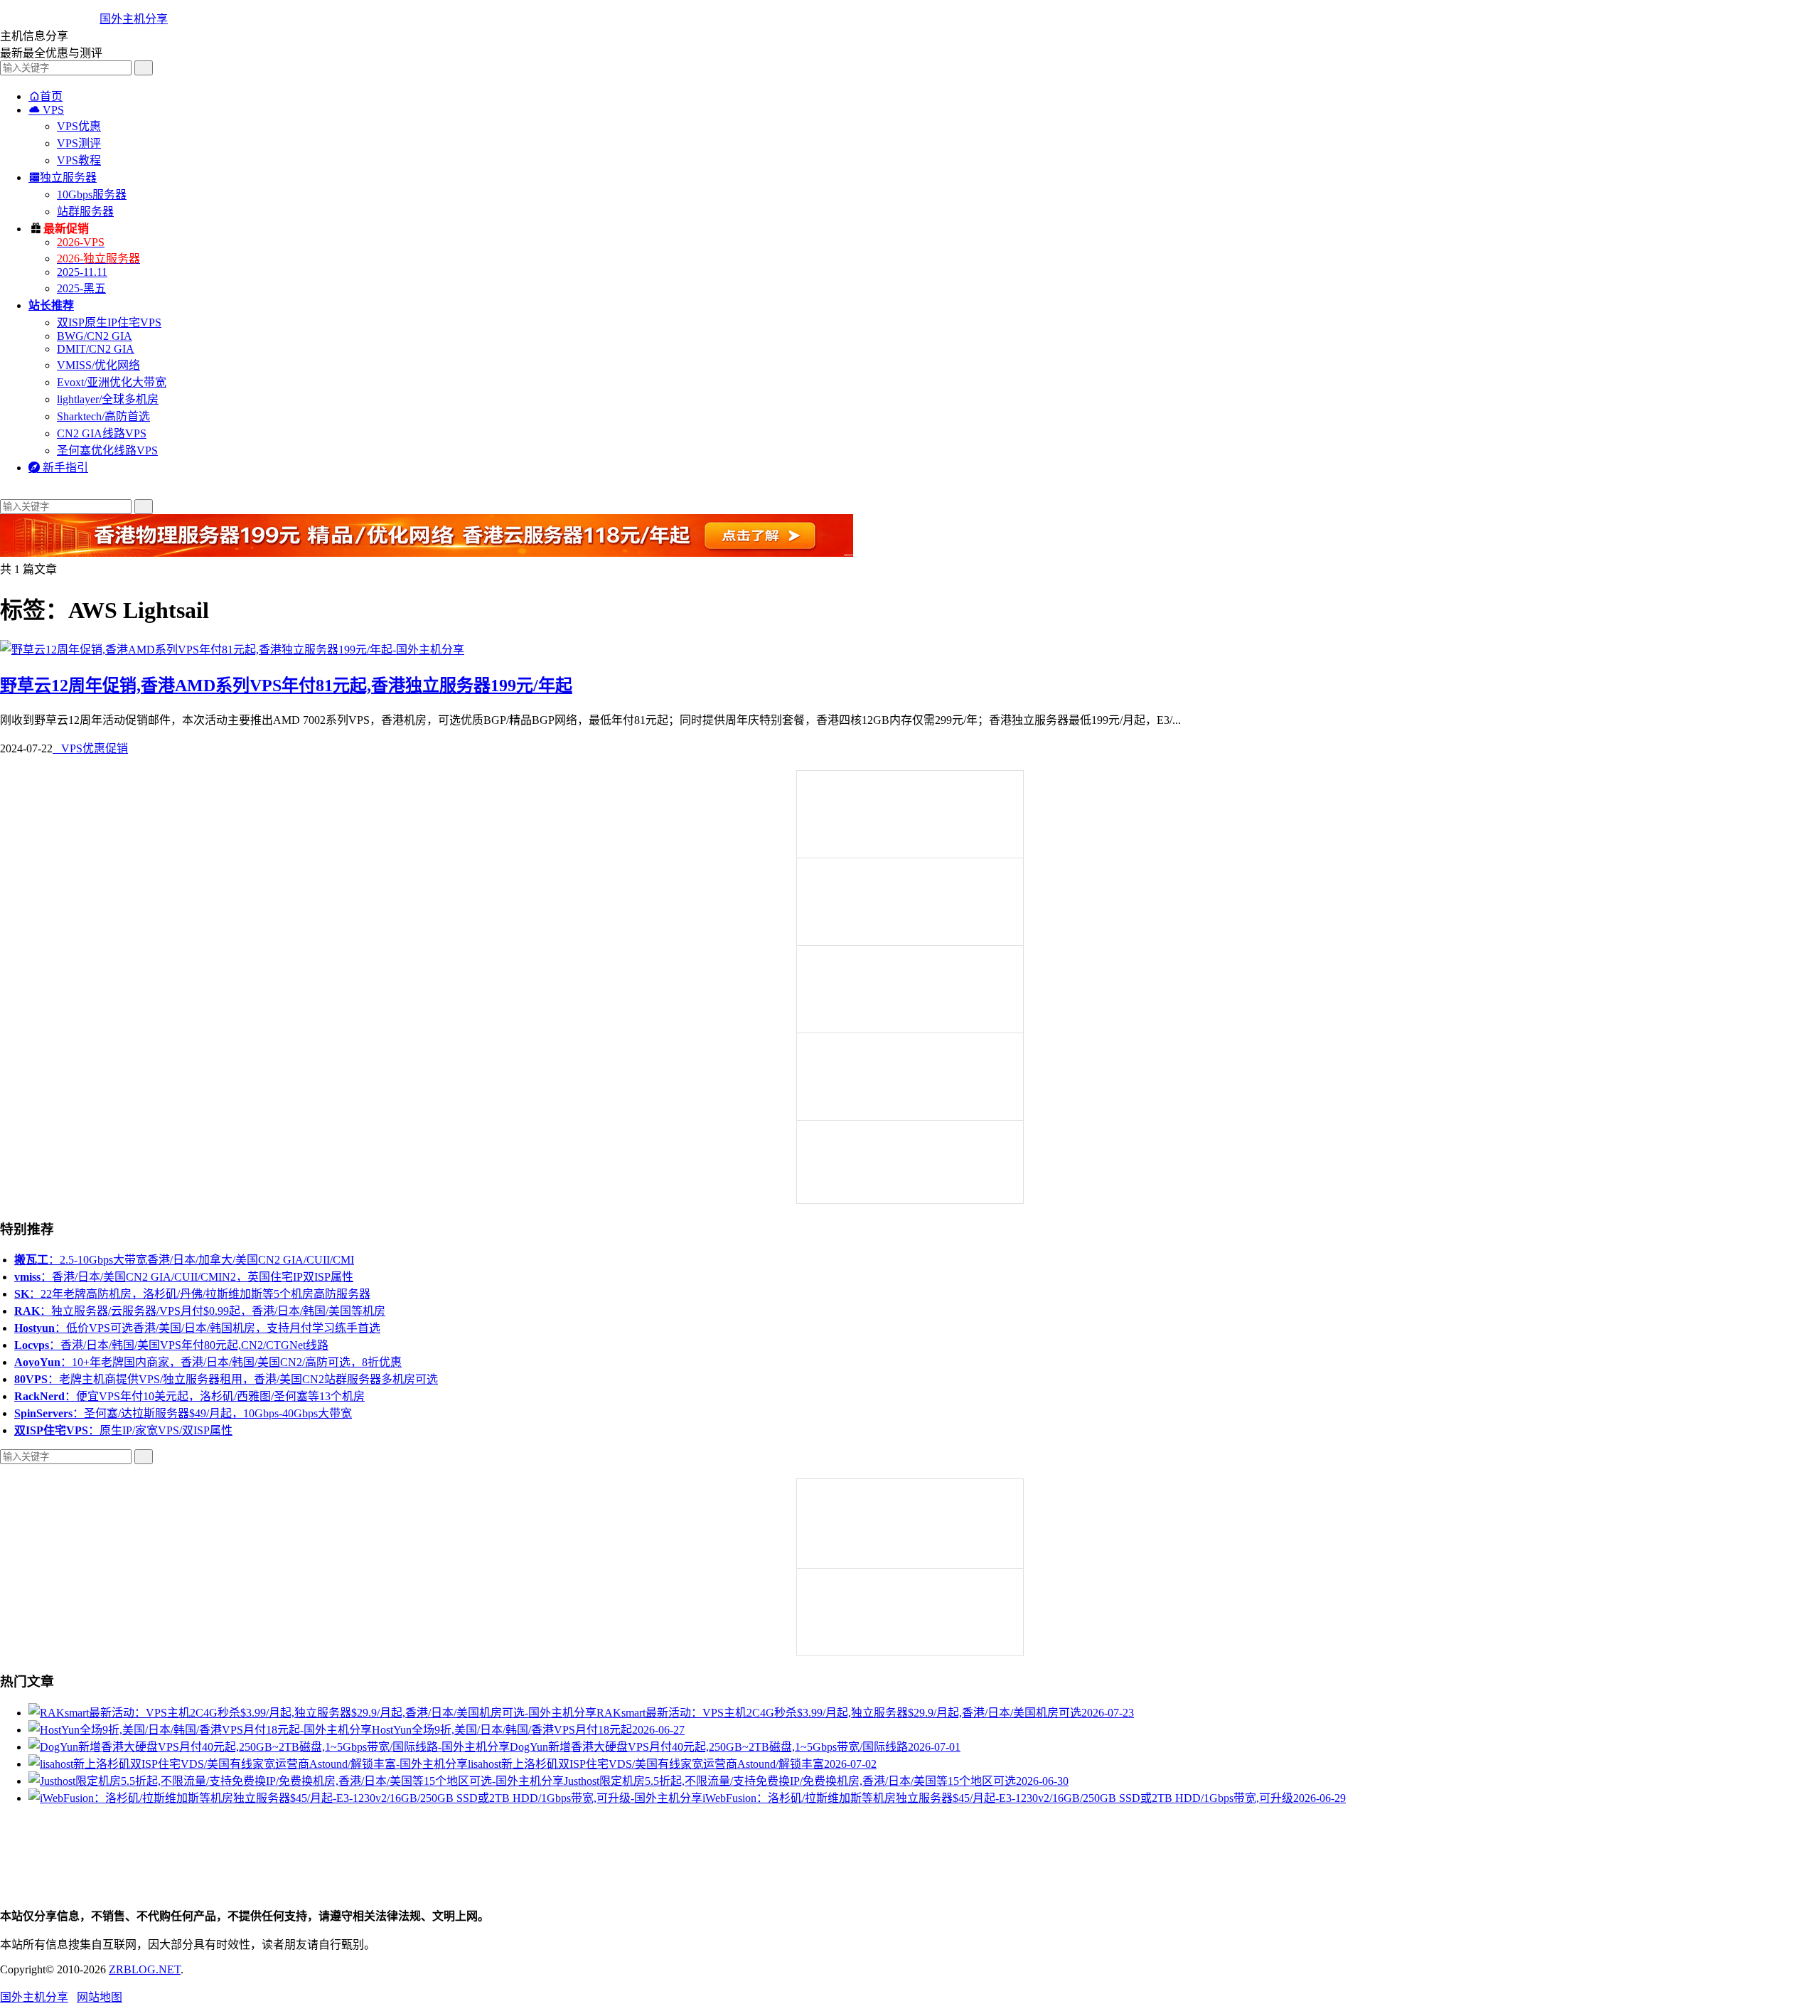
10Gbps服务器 (92, 194)
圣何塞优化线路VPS (107, 450)
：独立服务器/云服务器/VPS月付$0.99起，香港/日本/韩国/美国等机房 (200, 1311)
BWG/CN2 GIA (95, 336)
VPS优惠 (79, 126)
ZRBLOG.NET (145, 1969)
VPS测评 (79, 143)
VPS (46, 110)
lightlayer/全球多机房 (108, 399)
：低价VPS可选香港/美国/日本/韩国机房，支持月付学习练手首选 (197, 1328)
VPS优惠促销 (90, 748)
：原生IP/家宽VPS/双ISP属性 (123, 1430)
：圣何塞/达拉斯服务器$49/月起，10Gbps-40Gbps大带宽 (183, 1413)
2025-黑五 (81, 288)
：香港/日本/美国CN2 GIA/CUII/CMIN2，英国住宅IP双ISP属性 (184, 1277)
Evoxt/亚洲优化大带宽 (112, 382)
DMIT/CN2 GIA (96, 349)
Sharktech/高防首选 (103, 416)
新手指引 (58, 468)
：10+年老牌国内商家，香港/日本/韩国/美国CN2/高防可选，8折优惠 (208, 1362)
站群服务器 (85, 212)
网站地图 (100, 1997)
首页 (45, 96)
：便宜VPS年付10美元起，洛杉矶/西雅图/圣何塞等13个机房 (189, 1396)
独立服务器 (63, 177)
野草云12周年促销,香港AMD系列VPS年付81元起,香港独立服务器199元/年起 (286, 686)
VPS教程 (79, 160)
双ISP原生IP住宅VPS (109, 322)
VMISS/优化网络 (98, 365)
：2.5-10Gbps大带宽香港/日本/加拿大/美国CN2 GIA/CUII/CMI (184, 1260)
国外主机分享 (134, 19)
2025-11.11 (82, 272)
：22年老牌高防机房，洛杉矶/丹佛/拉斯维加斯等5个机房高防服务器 (192, 1294)
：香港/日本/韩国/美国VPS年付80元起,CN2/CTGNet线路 (171, 1345)
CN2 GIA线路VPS (102, 433)
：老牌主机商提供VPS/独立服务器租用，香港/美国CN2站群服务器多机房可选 (226, 1379)
